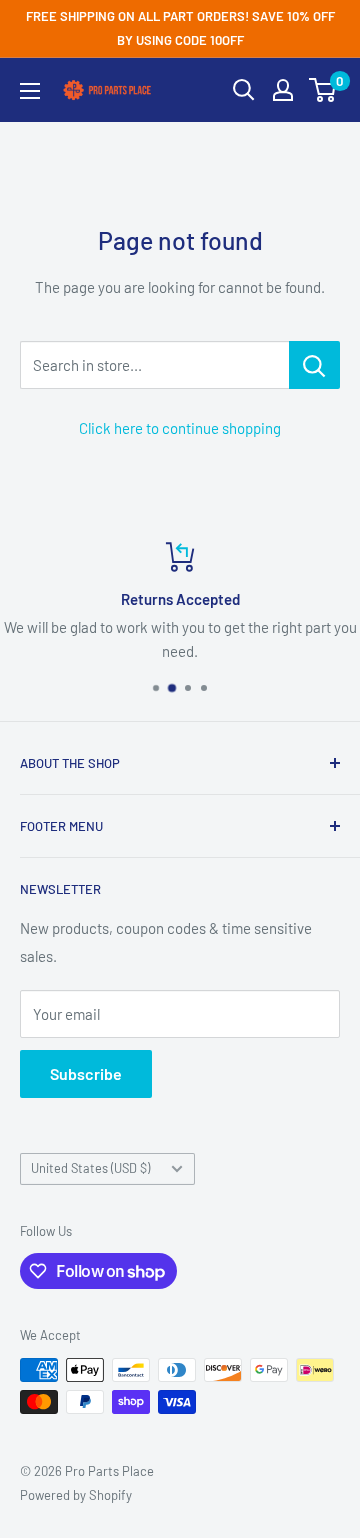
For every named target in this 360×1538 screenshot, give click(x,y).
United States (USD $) (90, 1168)
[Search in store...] (314, 365)
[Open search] (244, 90)
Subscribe (86, 1073)
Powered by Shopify (76, 1495)
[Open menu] (30, 91)
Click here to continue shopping (180, 428)
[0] (323, 90)
